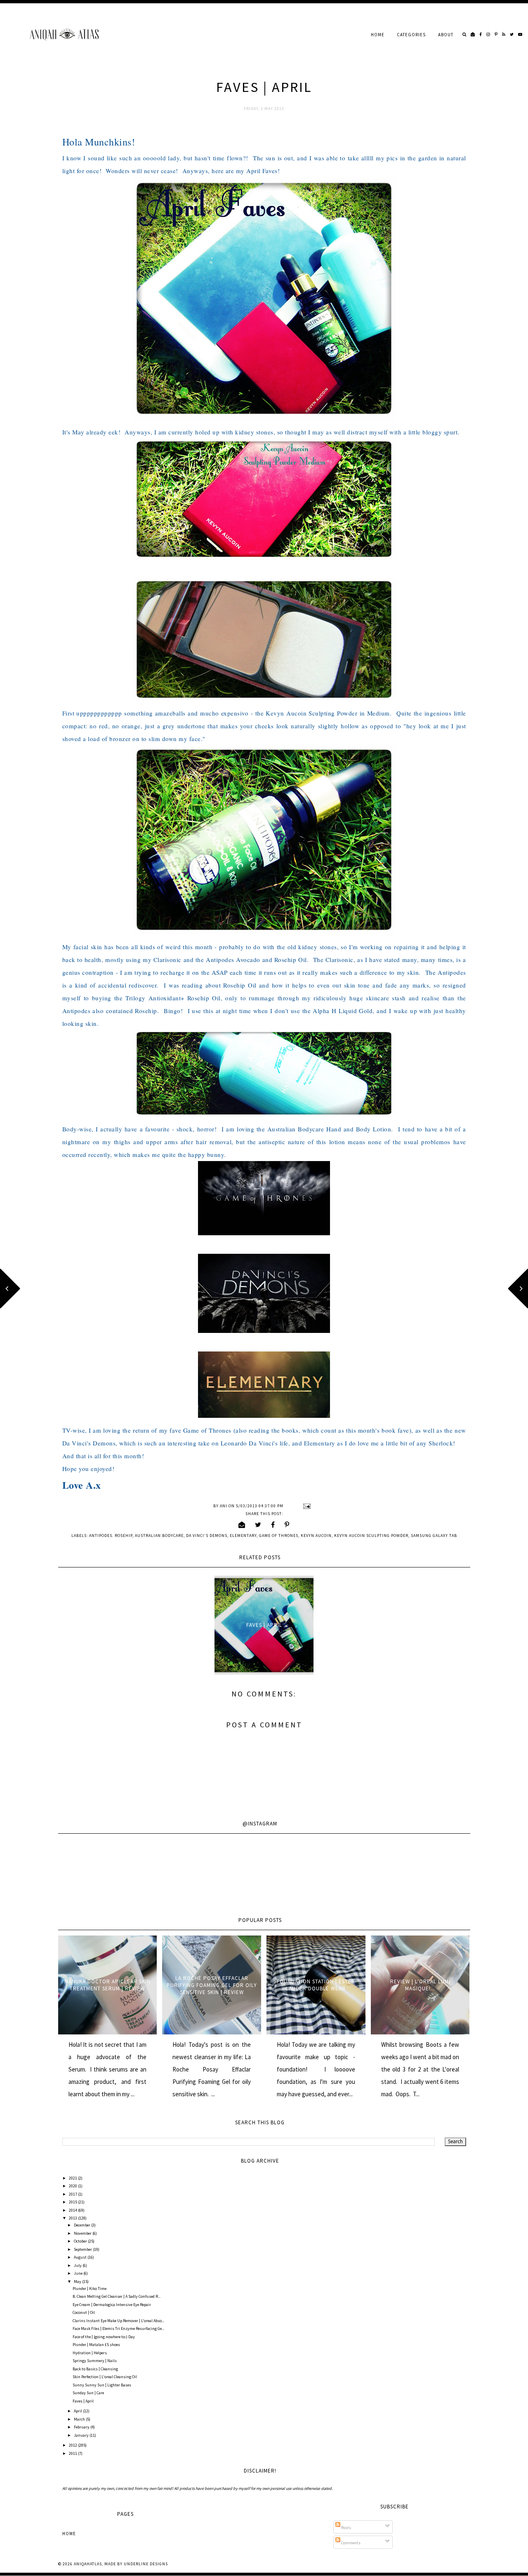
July (78, 2265)
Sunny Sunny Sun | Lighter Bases (102, 2385)
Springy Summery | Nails (95, 2361)
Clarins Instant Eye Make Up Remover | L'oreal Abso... (118, 2321)
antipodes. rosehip (111, 1536)
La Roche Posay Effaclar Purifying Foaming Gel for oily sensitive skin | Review (212, 1985)
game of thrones (279, 1536)
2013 (73, 2218)
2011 (73, 2453)
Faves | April (264, 1625)
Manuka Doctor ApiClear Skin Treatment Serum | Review (107, 1985)
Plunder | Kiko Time (90, 2289)
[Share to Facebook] (273, 1525)
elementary (243, 1536)
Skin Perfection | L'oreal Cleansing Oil (105, 2377)
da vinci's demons (207, 1536)
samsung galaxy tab (434, 1536)
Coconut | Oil (84, 2312)
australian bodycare (159, 1536)
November (83, 2233)
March (80, 2419)
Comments (350, 2543)
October (81, 2241)
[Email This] (242, 1525)
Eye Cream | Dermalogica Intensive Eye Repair (112, 2305)
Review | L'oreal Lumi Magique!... (420, 1985)
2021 (73, 2178)
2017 (73, 2194)
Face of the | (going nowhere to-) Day (104, 2337)
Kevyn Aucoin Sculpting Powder (371, 1536)
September (83, 2249)
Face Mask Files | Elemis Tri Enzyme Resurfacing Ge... (118, 2328)
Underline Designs (146, 2564)
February (82, 2427)
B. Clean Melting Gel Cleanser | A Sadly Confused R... (117, 2296)
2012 (73, 2445)
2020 (73, 2186)
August (81, 2257)
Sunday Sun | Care (88, 2393)
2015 (73, 2202)
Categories (411, 35)
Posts (346, 2528)
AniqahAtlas (88, 2564)
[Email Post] (306, 1506)
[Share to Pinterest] (287, 1525)
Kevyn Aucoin (316, 1536)
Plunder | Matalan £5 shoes (96, 2345)
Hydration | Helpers (90, 2353)
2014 (73, 2210)
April (78, 2411)
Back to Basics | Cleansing (95, 2369)
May (78, 2282)
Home (378, 35)
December (82, 2225)
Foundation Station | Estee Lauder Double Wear (316, 1985)
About (446, 35)
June (79, 2273)
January (82, 2435)
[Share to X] (258, 1525)
